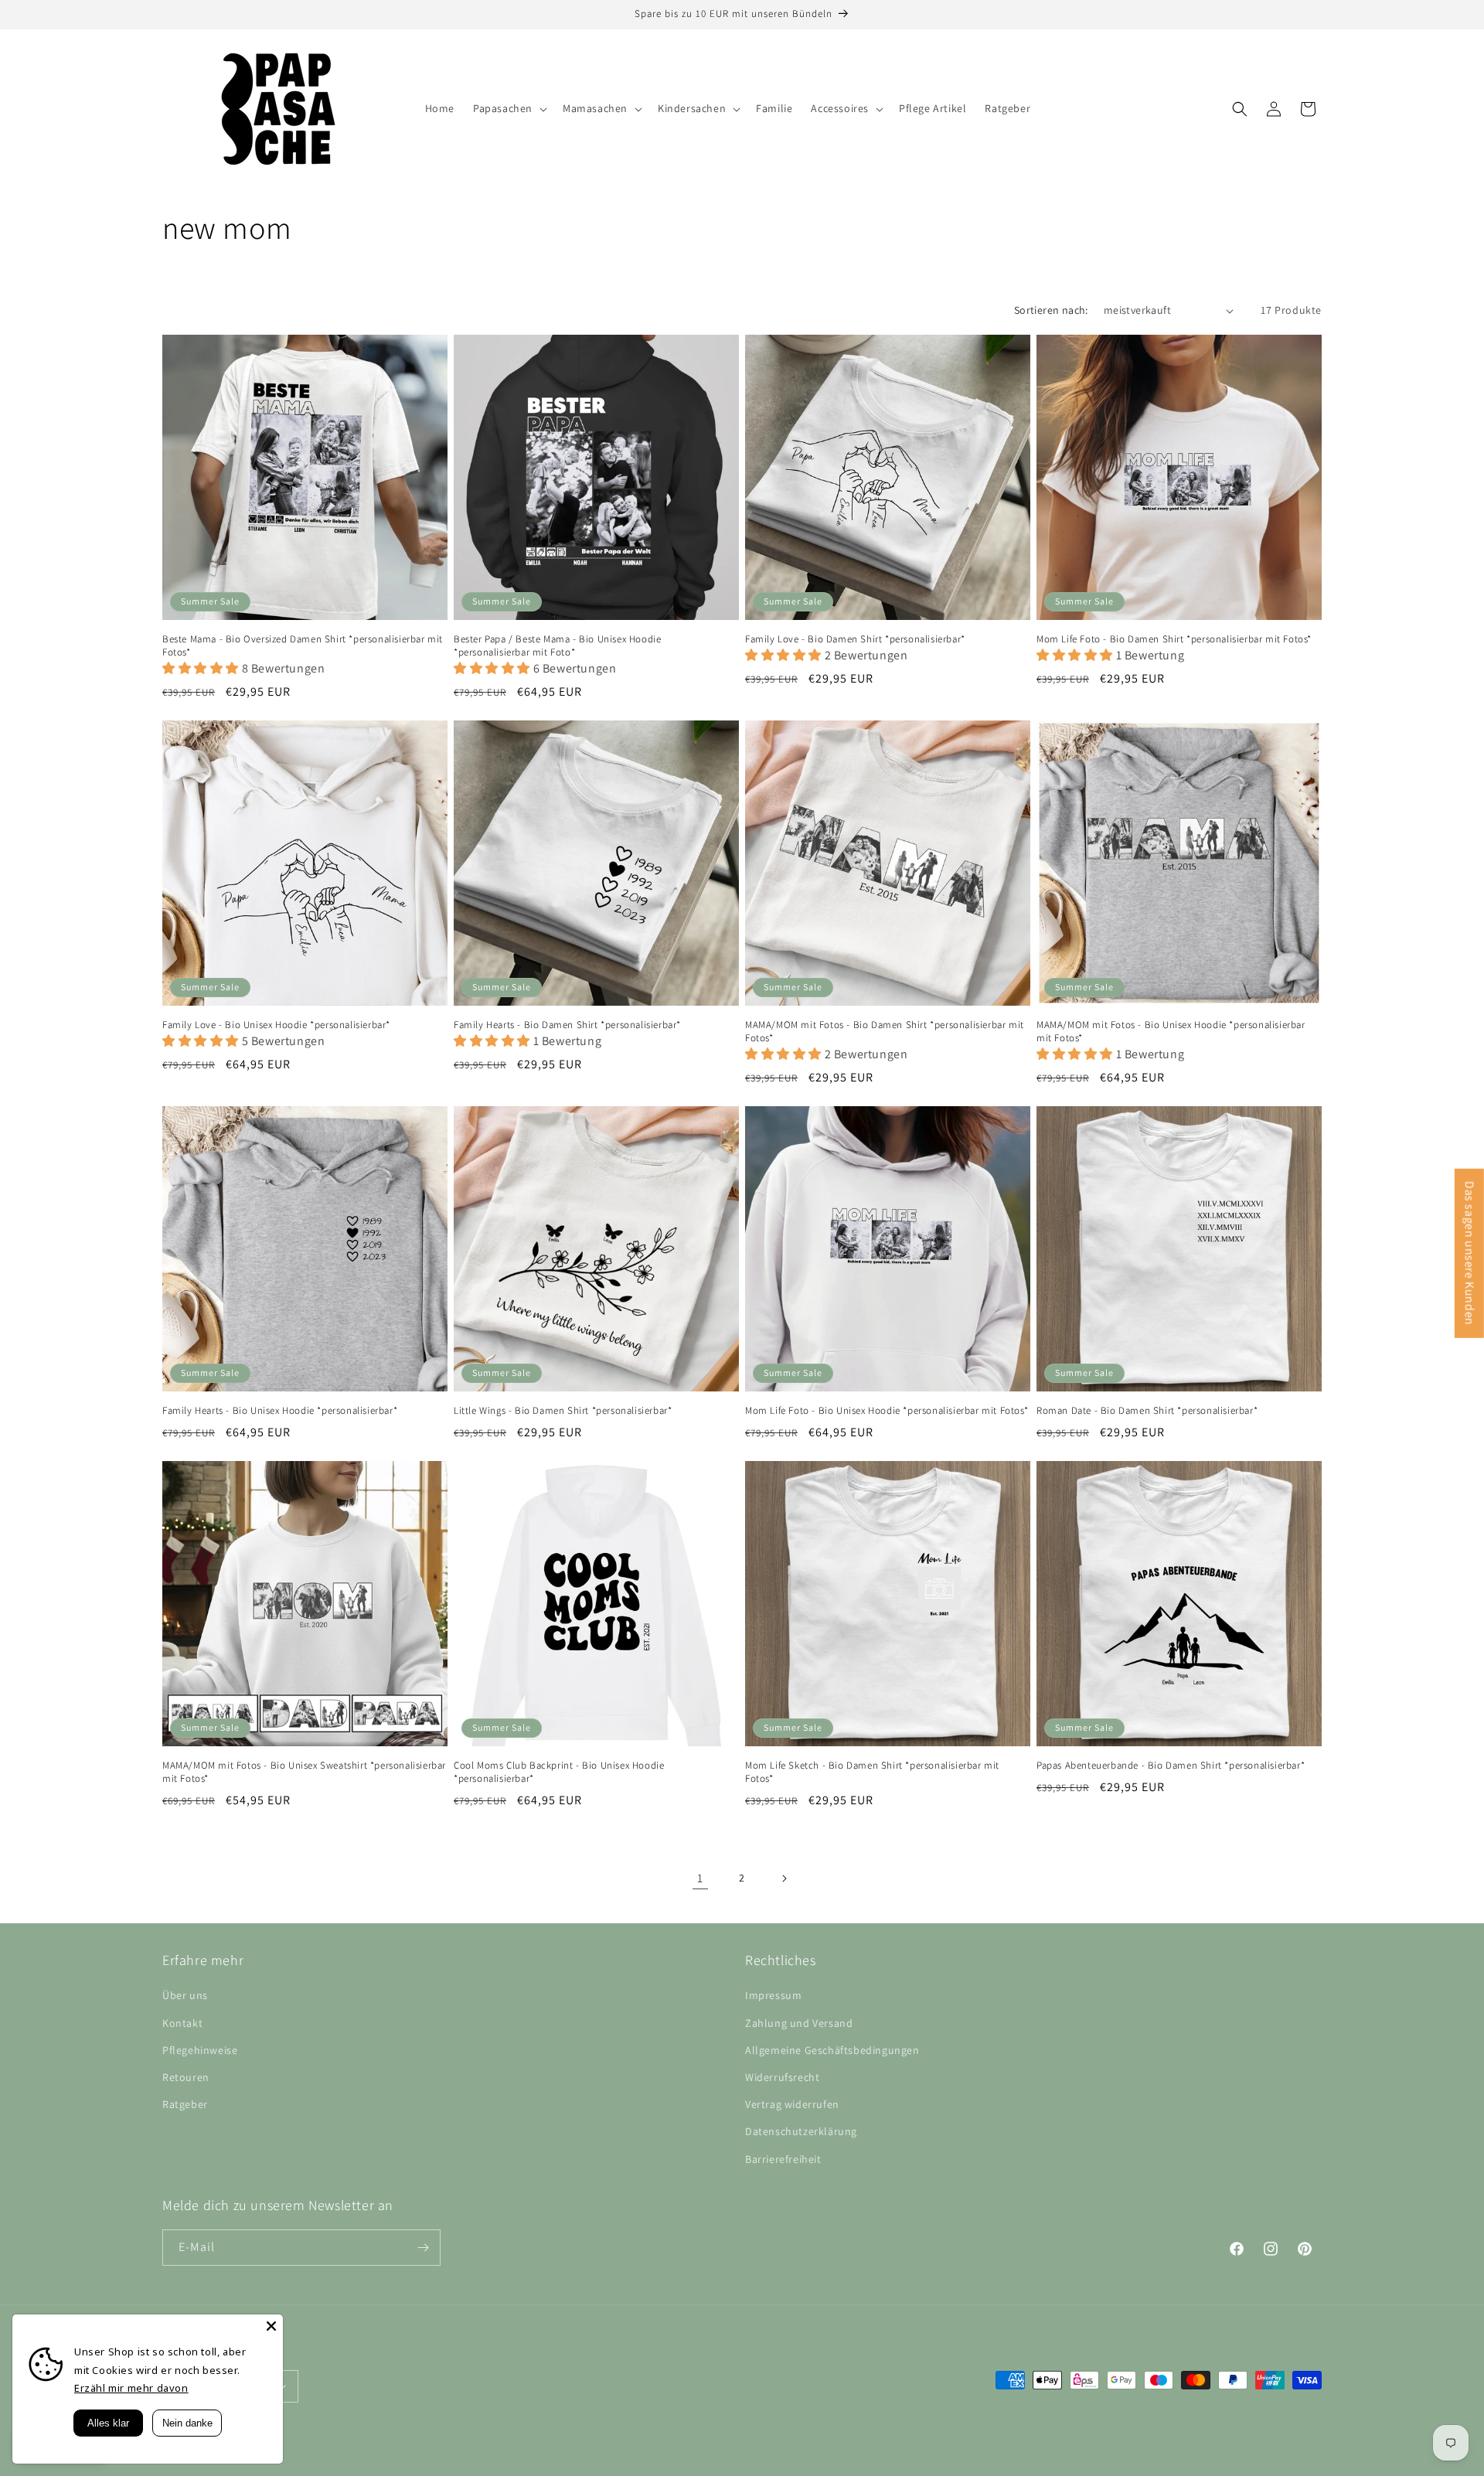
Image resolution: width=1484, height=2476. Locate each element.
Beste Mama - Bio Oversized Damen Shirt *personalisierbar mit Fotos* (303, 646)
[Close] (271, 2326)
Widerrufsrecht (782, 2077)
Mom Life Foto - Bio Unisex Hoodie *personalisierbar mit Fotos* (887, 1411)
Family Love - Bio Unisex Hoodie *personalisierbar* (276, 1025)
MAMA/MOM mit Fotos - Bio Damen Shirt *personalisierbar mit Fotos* (885, 1032)
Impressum (773, 1995)
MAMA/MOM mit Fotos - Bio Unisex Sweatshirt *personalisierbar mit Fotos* (304, 1772)
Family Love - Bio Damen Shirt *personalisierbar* (855, 639)
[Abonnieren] (423, 2248)
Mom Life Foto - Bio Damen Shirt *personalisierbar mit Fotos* (1174, 639)
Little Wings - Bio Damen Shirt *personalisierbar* (563, 1411)
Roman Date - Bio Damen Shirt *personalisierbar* (1147, 1411)
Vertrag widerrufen (792, 2104)
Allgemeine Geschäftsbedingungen (832, 2050)
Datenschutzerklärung (801, 2131)
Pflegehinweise (200, 2050)
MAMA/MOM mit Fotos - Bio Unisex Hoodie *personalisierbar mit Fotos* (1171, 1032)
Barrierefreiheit (783, 2159)
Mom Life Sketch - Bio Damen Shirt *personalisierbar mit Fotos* (872, 1772)
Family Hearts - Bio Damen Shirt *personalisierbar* (567, 1025)
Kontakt (182, 2023)
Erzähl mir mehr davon (131, 2388)
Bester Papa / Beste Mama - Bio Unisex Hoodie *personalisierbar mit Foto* (557, 646)
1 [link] (700, 1878)
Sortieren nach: (1051, 310)
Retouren (186, 2077)
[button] (509, 108)
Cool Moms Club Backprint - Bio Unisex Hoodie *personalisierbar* (559, 1772)
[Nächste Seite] (784, 1878)
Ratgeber (185, 2104)
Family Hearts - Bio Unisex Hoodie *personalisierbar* (280, 1411)
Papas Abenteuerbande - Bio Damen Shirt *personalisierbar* (1171, 1766)
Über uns (185, 1995)
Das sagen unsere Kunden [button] (1470, 1253)
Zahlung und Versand (799, 2023)
